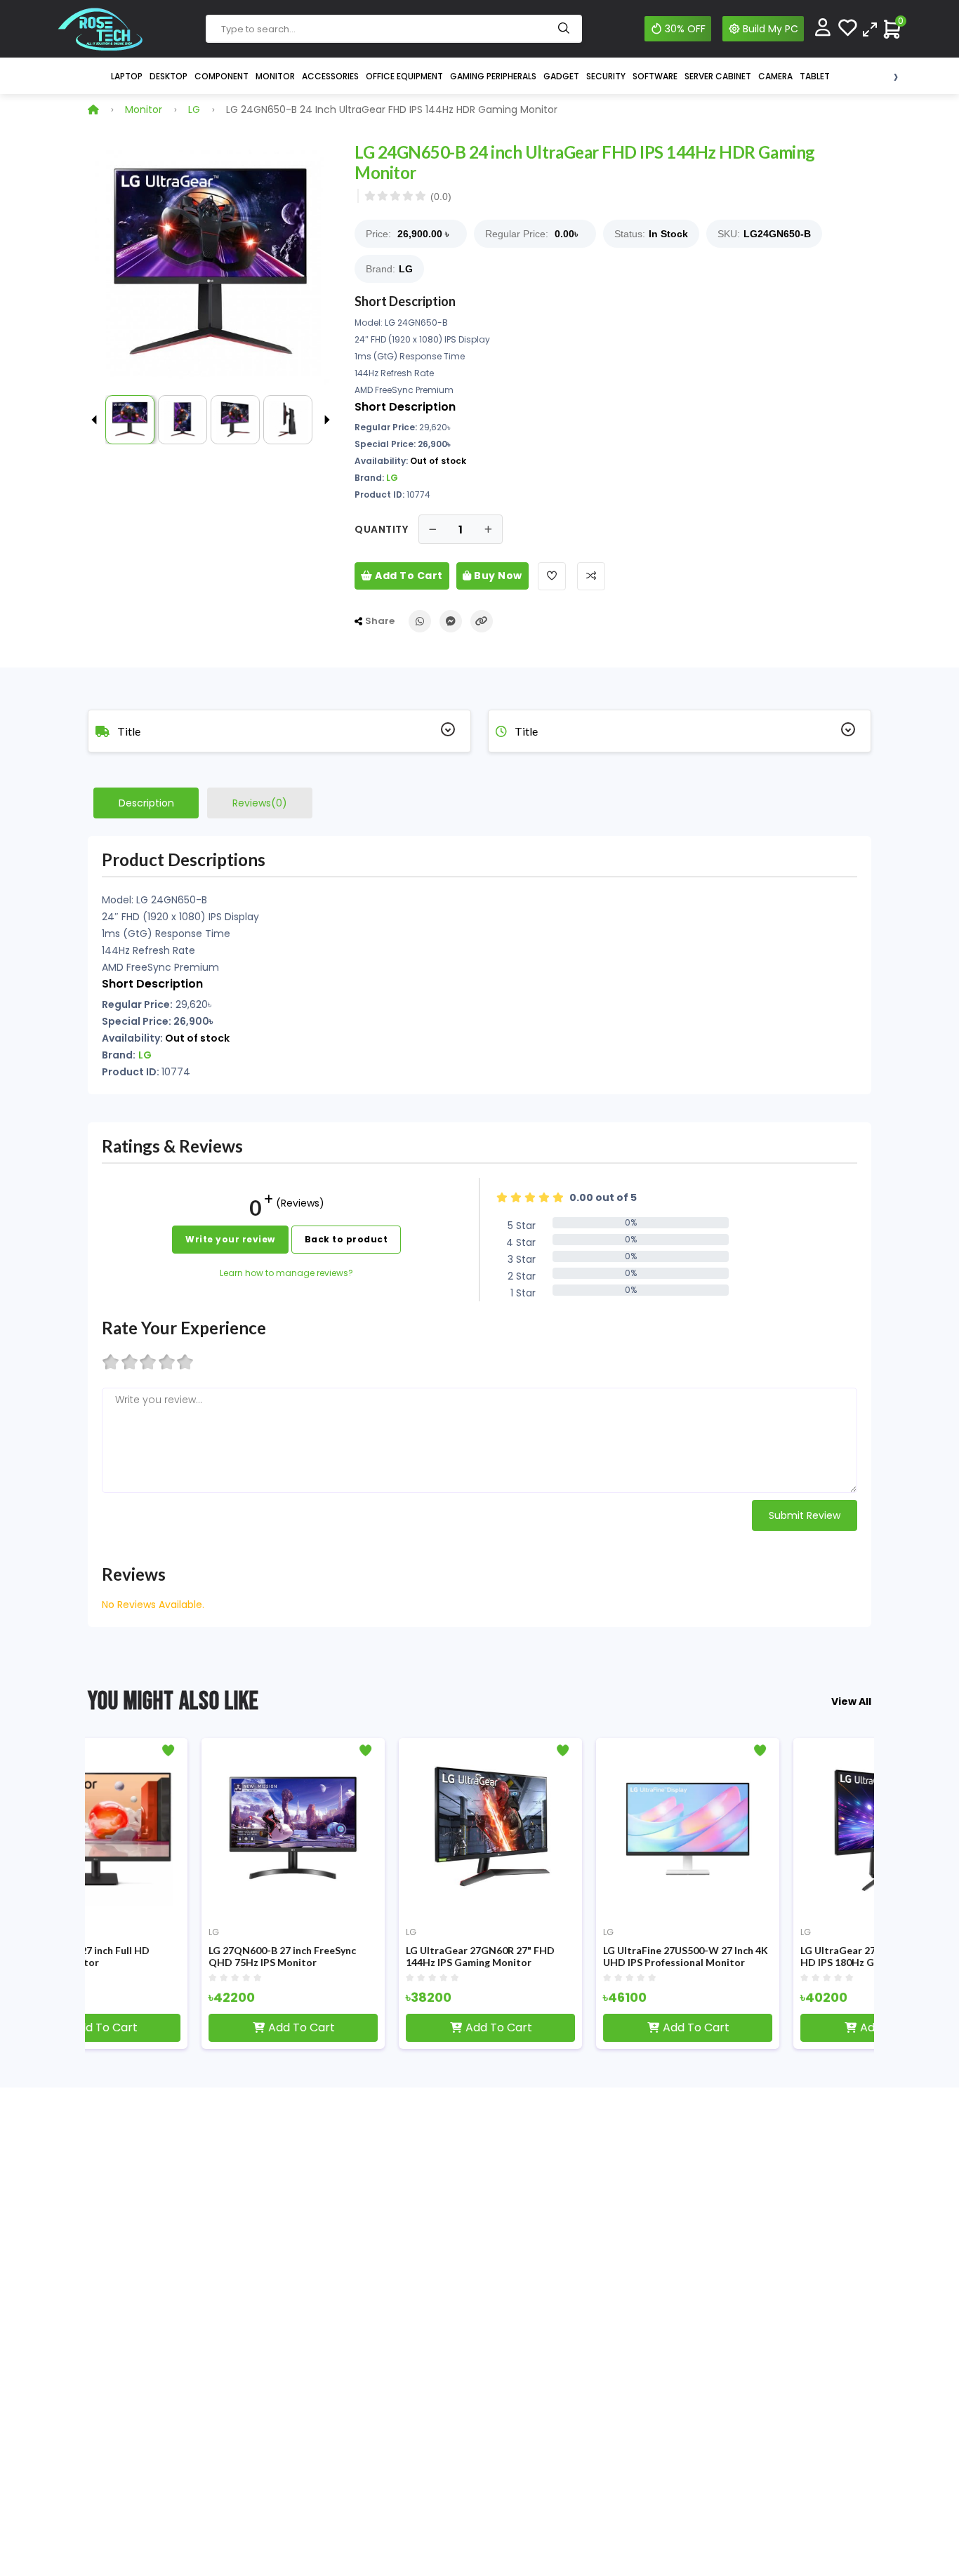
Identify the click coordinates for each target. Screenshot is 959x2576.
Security (606, 76)
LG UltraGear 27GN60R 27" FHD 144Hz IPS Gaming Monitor (371, 1957)
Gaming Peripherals (493, 76)
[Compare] (870, 28)
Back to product (346, 1239)
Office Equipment (404, 76)
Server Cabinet (718, 76)
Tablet (815, 76)
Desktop (168, 76)
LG (194, 109)
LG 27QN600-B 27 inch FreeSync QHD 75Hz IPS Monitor (173, 1957)
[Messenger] (451, 621)
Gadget (561, 76)
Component (221, 76)
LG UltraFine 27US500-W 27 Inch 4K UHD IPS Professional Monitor (576, 1957)
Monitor (275, 76)
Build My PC (770, 29)
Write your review (230, 1239)
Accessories (330, 76)
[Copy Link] (482, 621)
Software (655, 76)
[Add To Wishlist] (552, 576)
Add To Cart (408, 576)
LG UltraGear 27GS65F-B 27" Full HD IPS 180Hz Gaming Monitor (767, 1957)
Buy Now (497, 576)
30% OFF (685, 29)
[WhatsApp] (420, 621)
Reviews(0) (260, 803)
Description (146, 803)
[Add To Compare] (591, 576)
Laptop (127, 76)
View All (851, 1701)
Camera (775, 76)
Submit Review (805, 1515)
